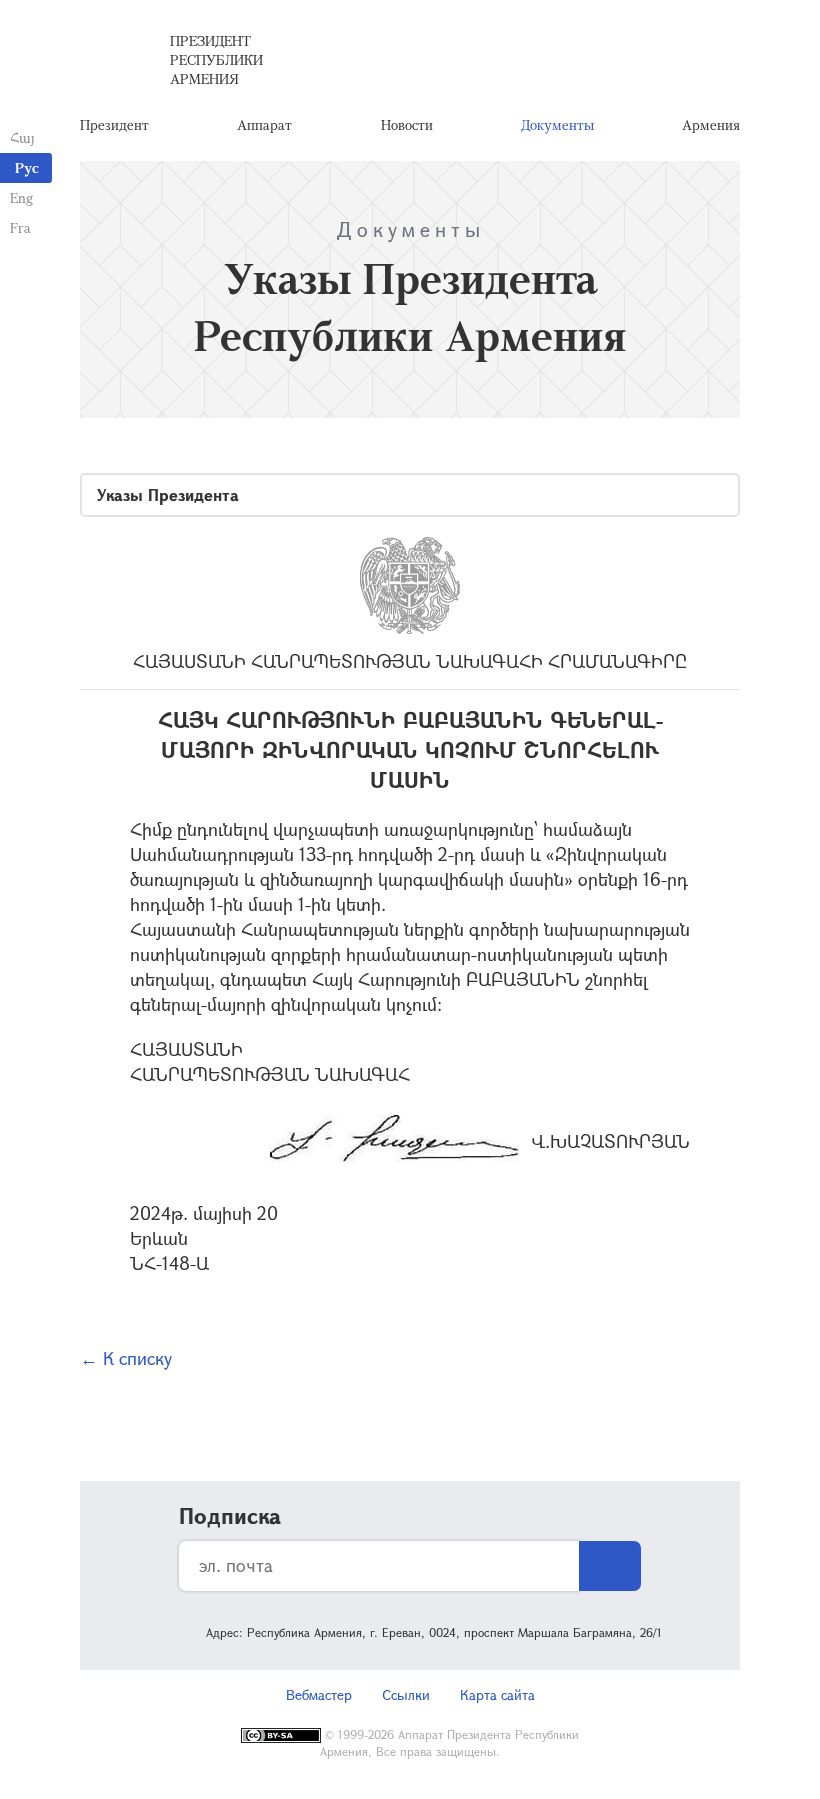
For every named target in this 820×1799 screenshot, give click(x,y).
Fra (20, 227)
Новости (407, 124)
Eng (21, 197)
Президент (114, 124)
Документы (557, 124)
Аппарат (264, 124)
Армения (711, 124)
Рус (27, 167)
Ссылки (406, 1694)
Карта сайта (497, 1694)
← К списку (126, 1358)
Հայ (22, 137)
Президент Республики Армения (216, 59)
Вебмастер (319, 1694)
